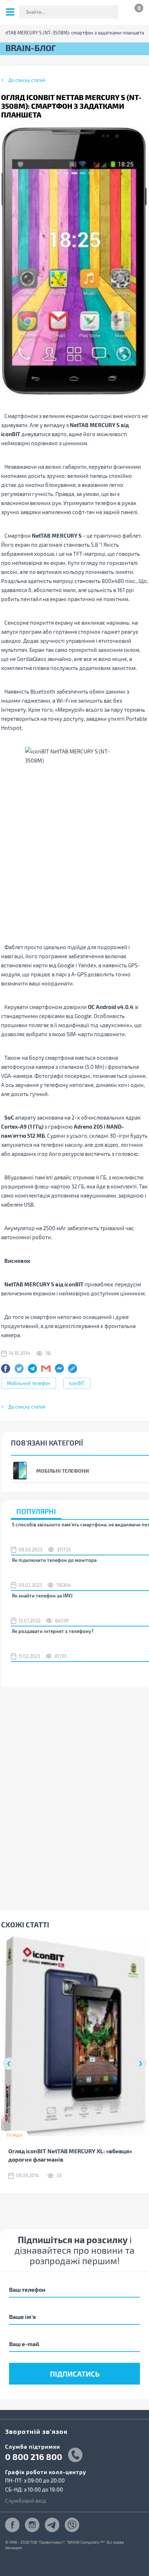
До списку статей (27, 80)
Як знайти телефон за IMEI (42, 1596)
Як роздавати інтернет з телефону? (53, 1631)
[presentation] (9, 2064)
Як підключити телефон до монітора (54, 1560)
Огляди (14, 2135)
